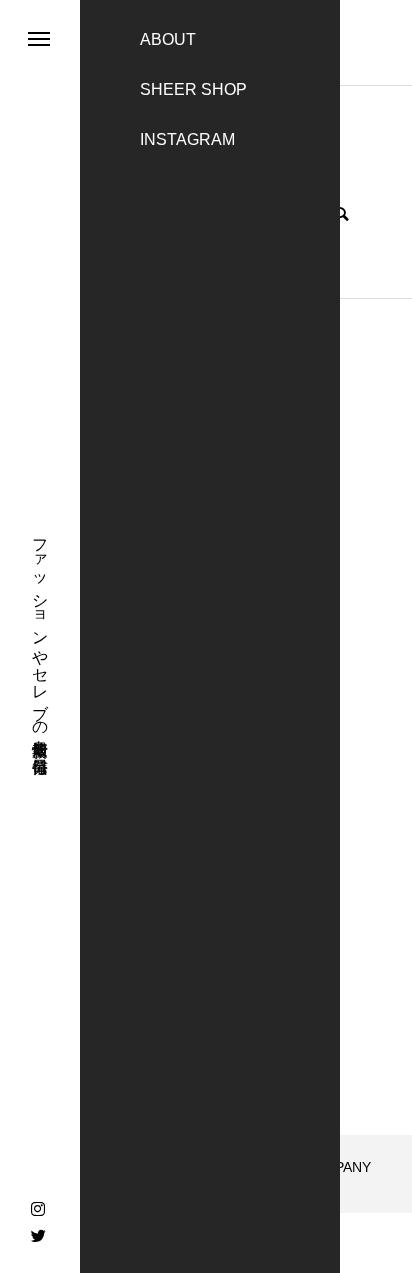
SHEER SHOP (193, 89)
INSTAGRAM (187, 139)
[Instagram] (38, 1209)
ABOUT (168, 39)
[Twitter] (38, 1235)
